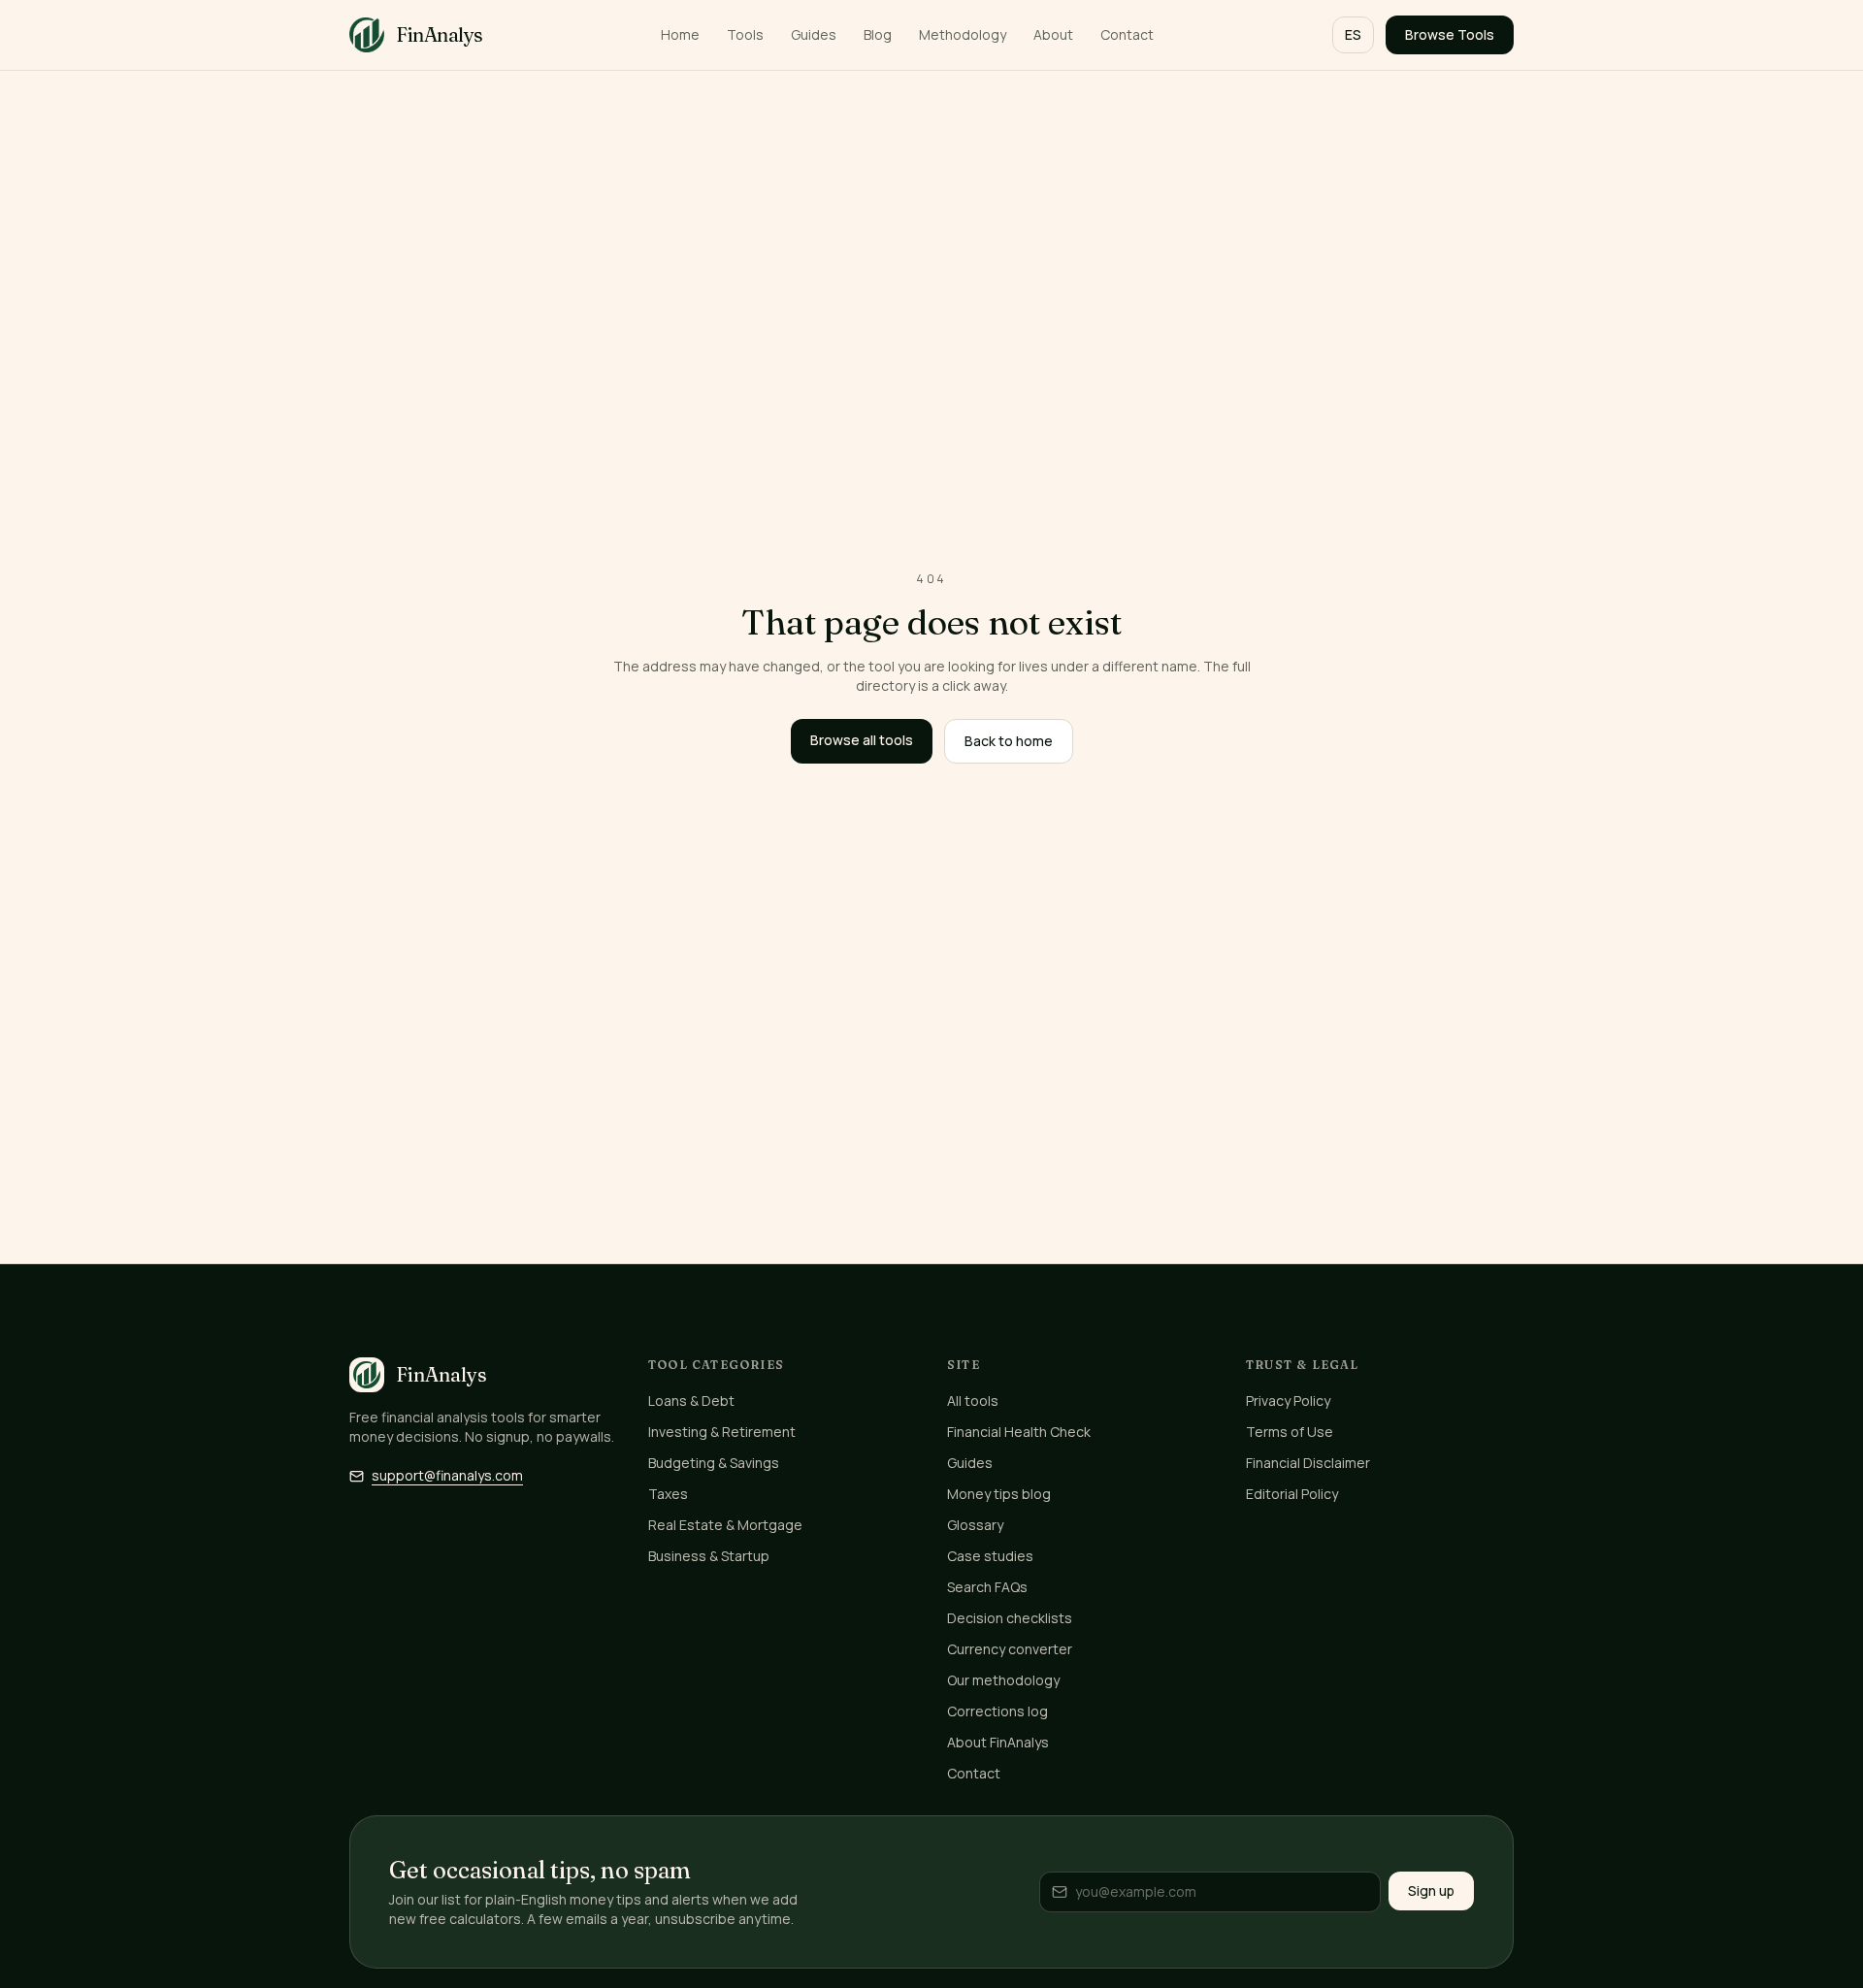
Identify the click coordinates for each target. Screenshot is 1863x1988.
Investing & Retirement (722, 1432)
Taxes (668, 1494)
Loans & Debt (691, 1401)
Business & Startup (709, 1556)
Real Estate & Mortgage (725, 1525)
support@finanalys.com (447, 1475)
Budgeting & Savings (714, 1463)
